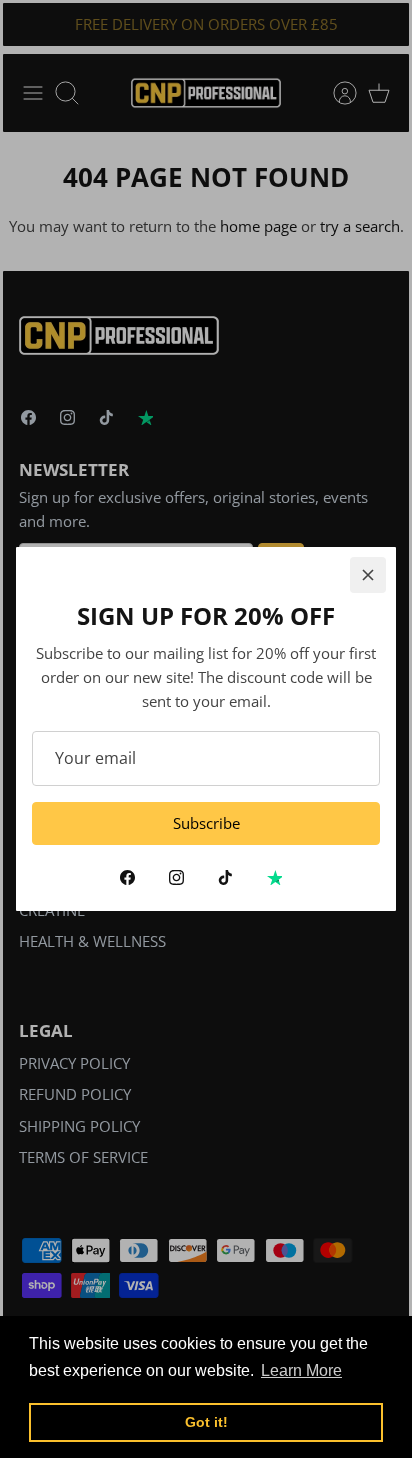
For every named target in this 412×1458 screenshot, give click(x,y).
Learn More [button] (301, 1370)
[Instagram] (176, 877)
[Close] (368, 575)
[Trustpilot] (274, 877)
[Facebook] (127, 877)
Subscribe (206, 823)
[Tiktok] (225, 877)
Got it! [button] (206, 1422)
